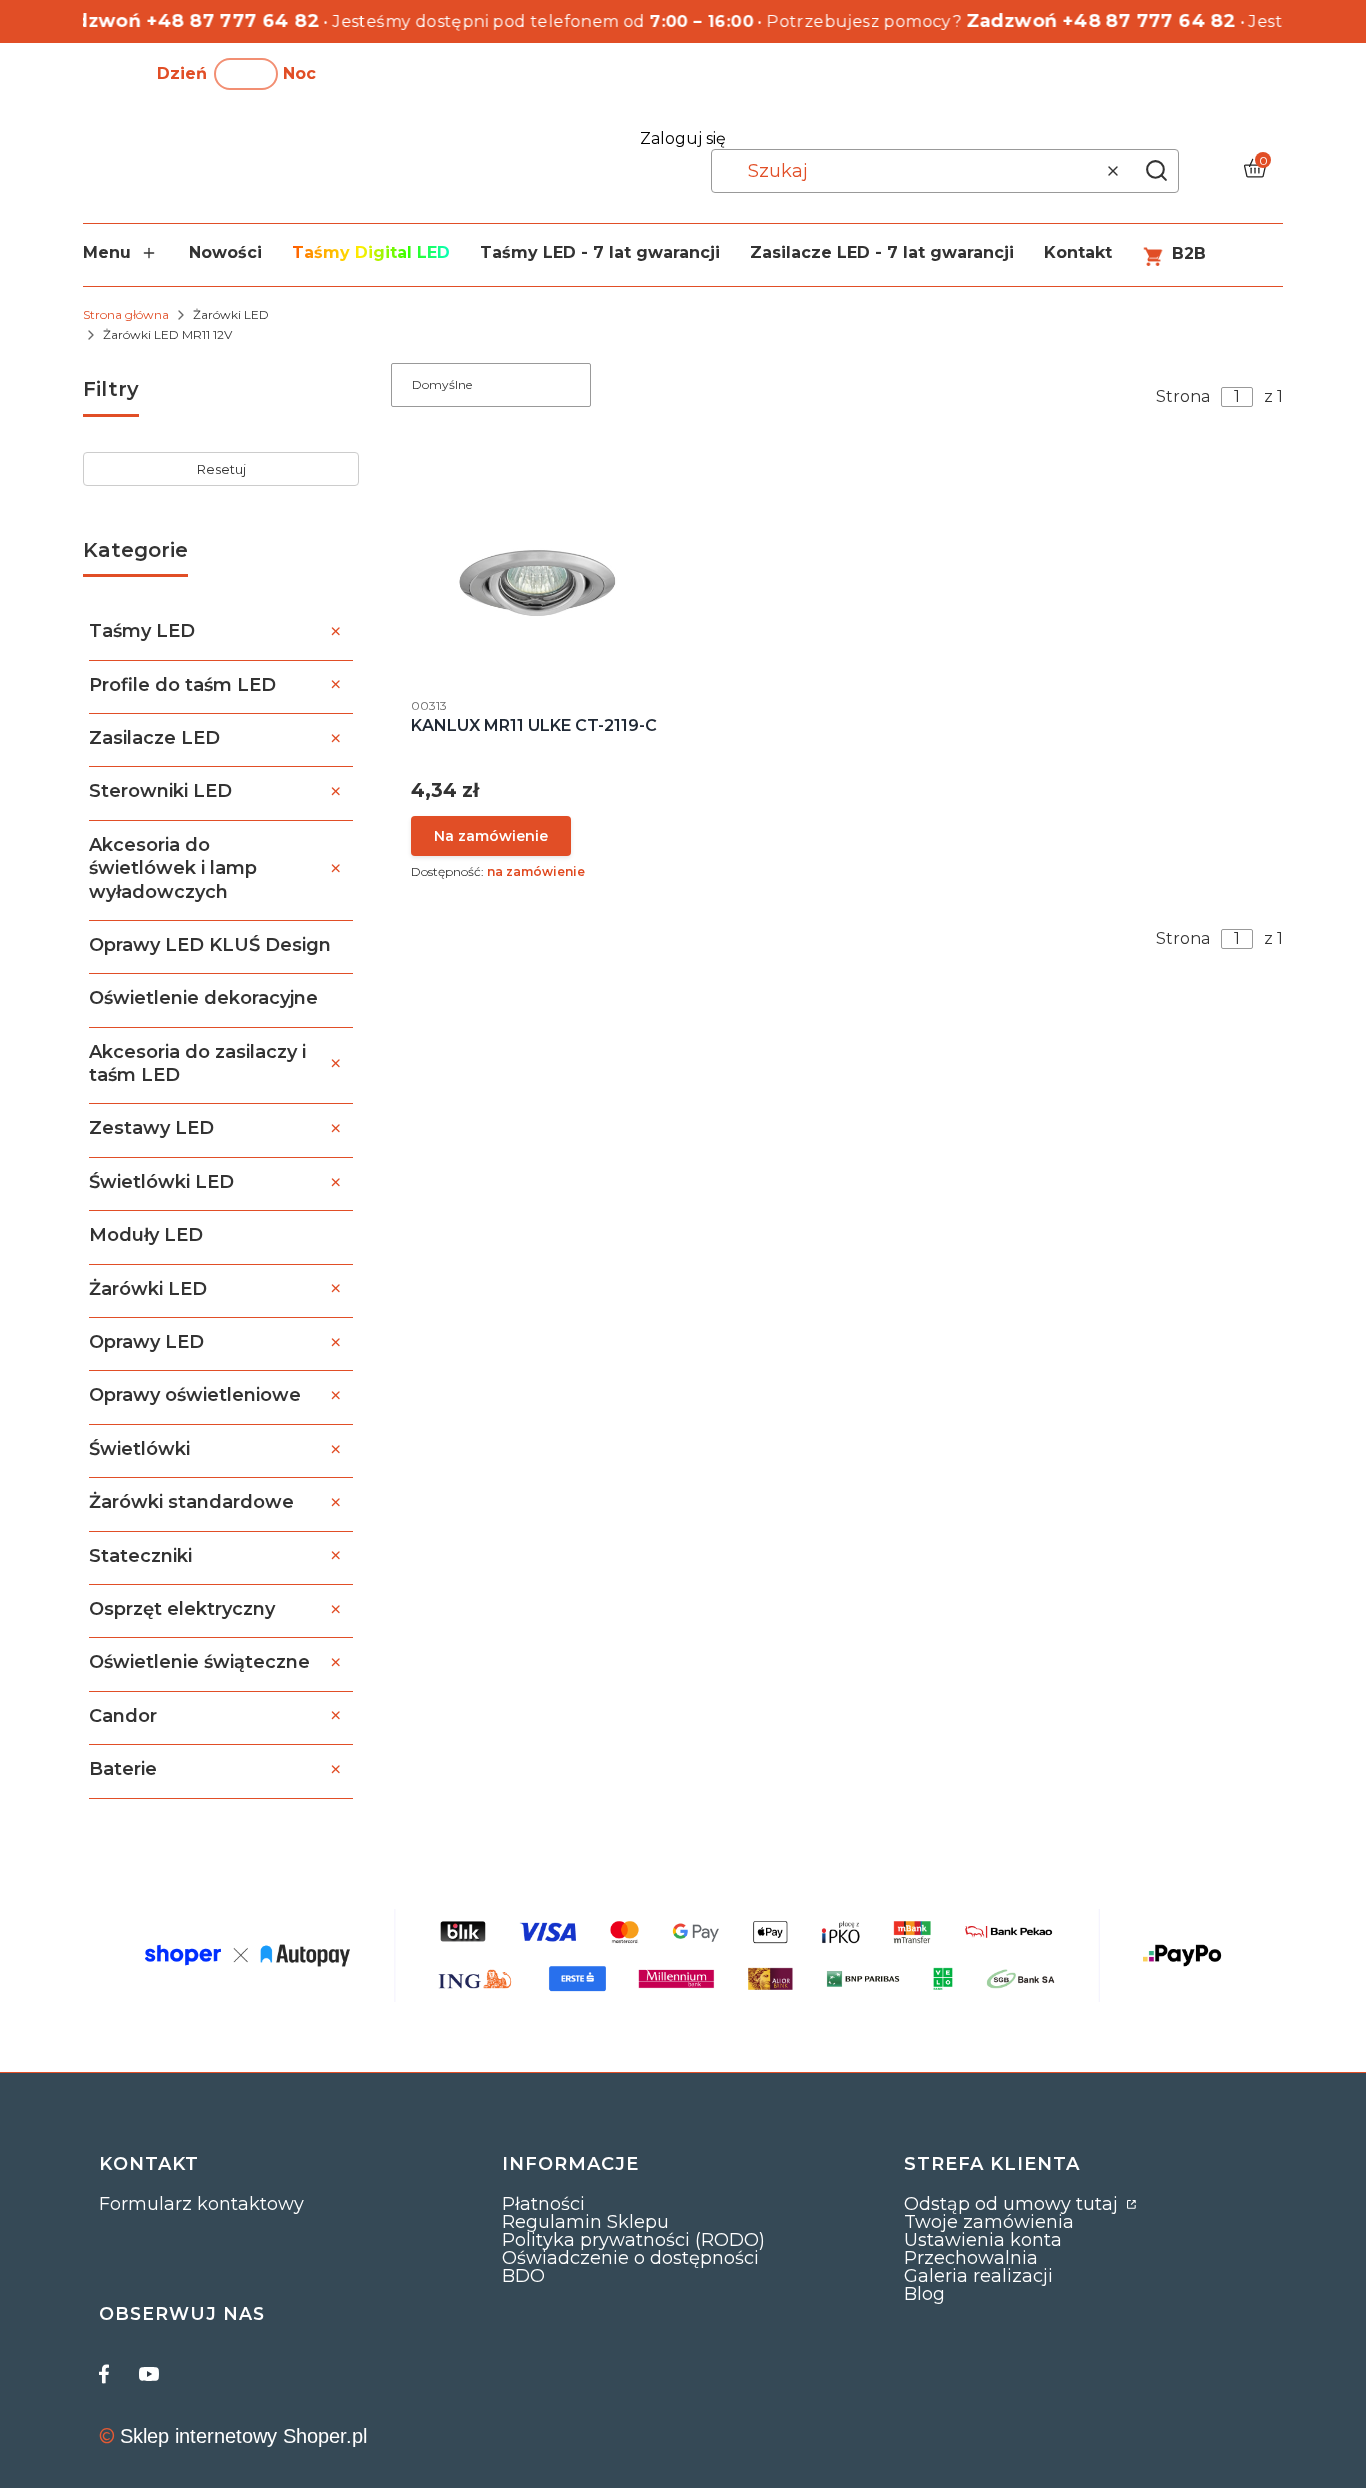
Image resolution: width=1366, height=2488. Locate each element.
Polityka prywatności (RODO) (633, 2240)
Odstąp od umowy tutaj (1013, 2204)
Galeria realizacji (978, 2276)
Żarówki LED (231, 314)
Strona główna (126, 314)
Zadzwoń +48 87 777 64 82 (167, 21)
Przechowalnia (971, 2258)
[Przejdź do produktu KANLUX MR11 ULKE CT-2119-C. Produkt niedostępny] (537, 582)
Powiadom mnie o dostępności (491, 836)
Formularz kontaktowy (201, 2204)
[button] (1156, 171)
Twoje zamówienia (989, 2222)
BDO (523, 2276)
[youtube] (149, 2374)
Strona (1183, 397)
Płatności (543, 2204)
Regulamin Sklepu (585, 2222)
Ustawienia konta (983, 2240)
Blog (924, 2294)
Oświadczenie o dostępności (630, 2258)
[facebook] (109, 2374)
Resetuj (221, 469)
